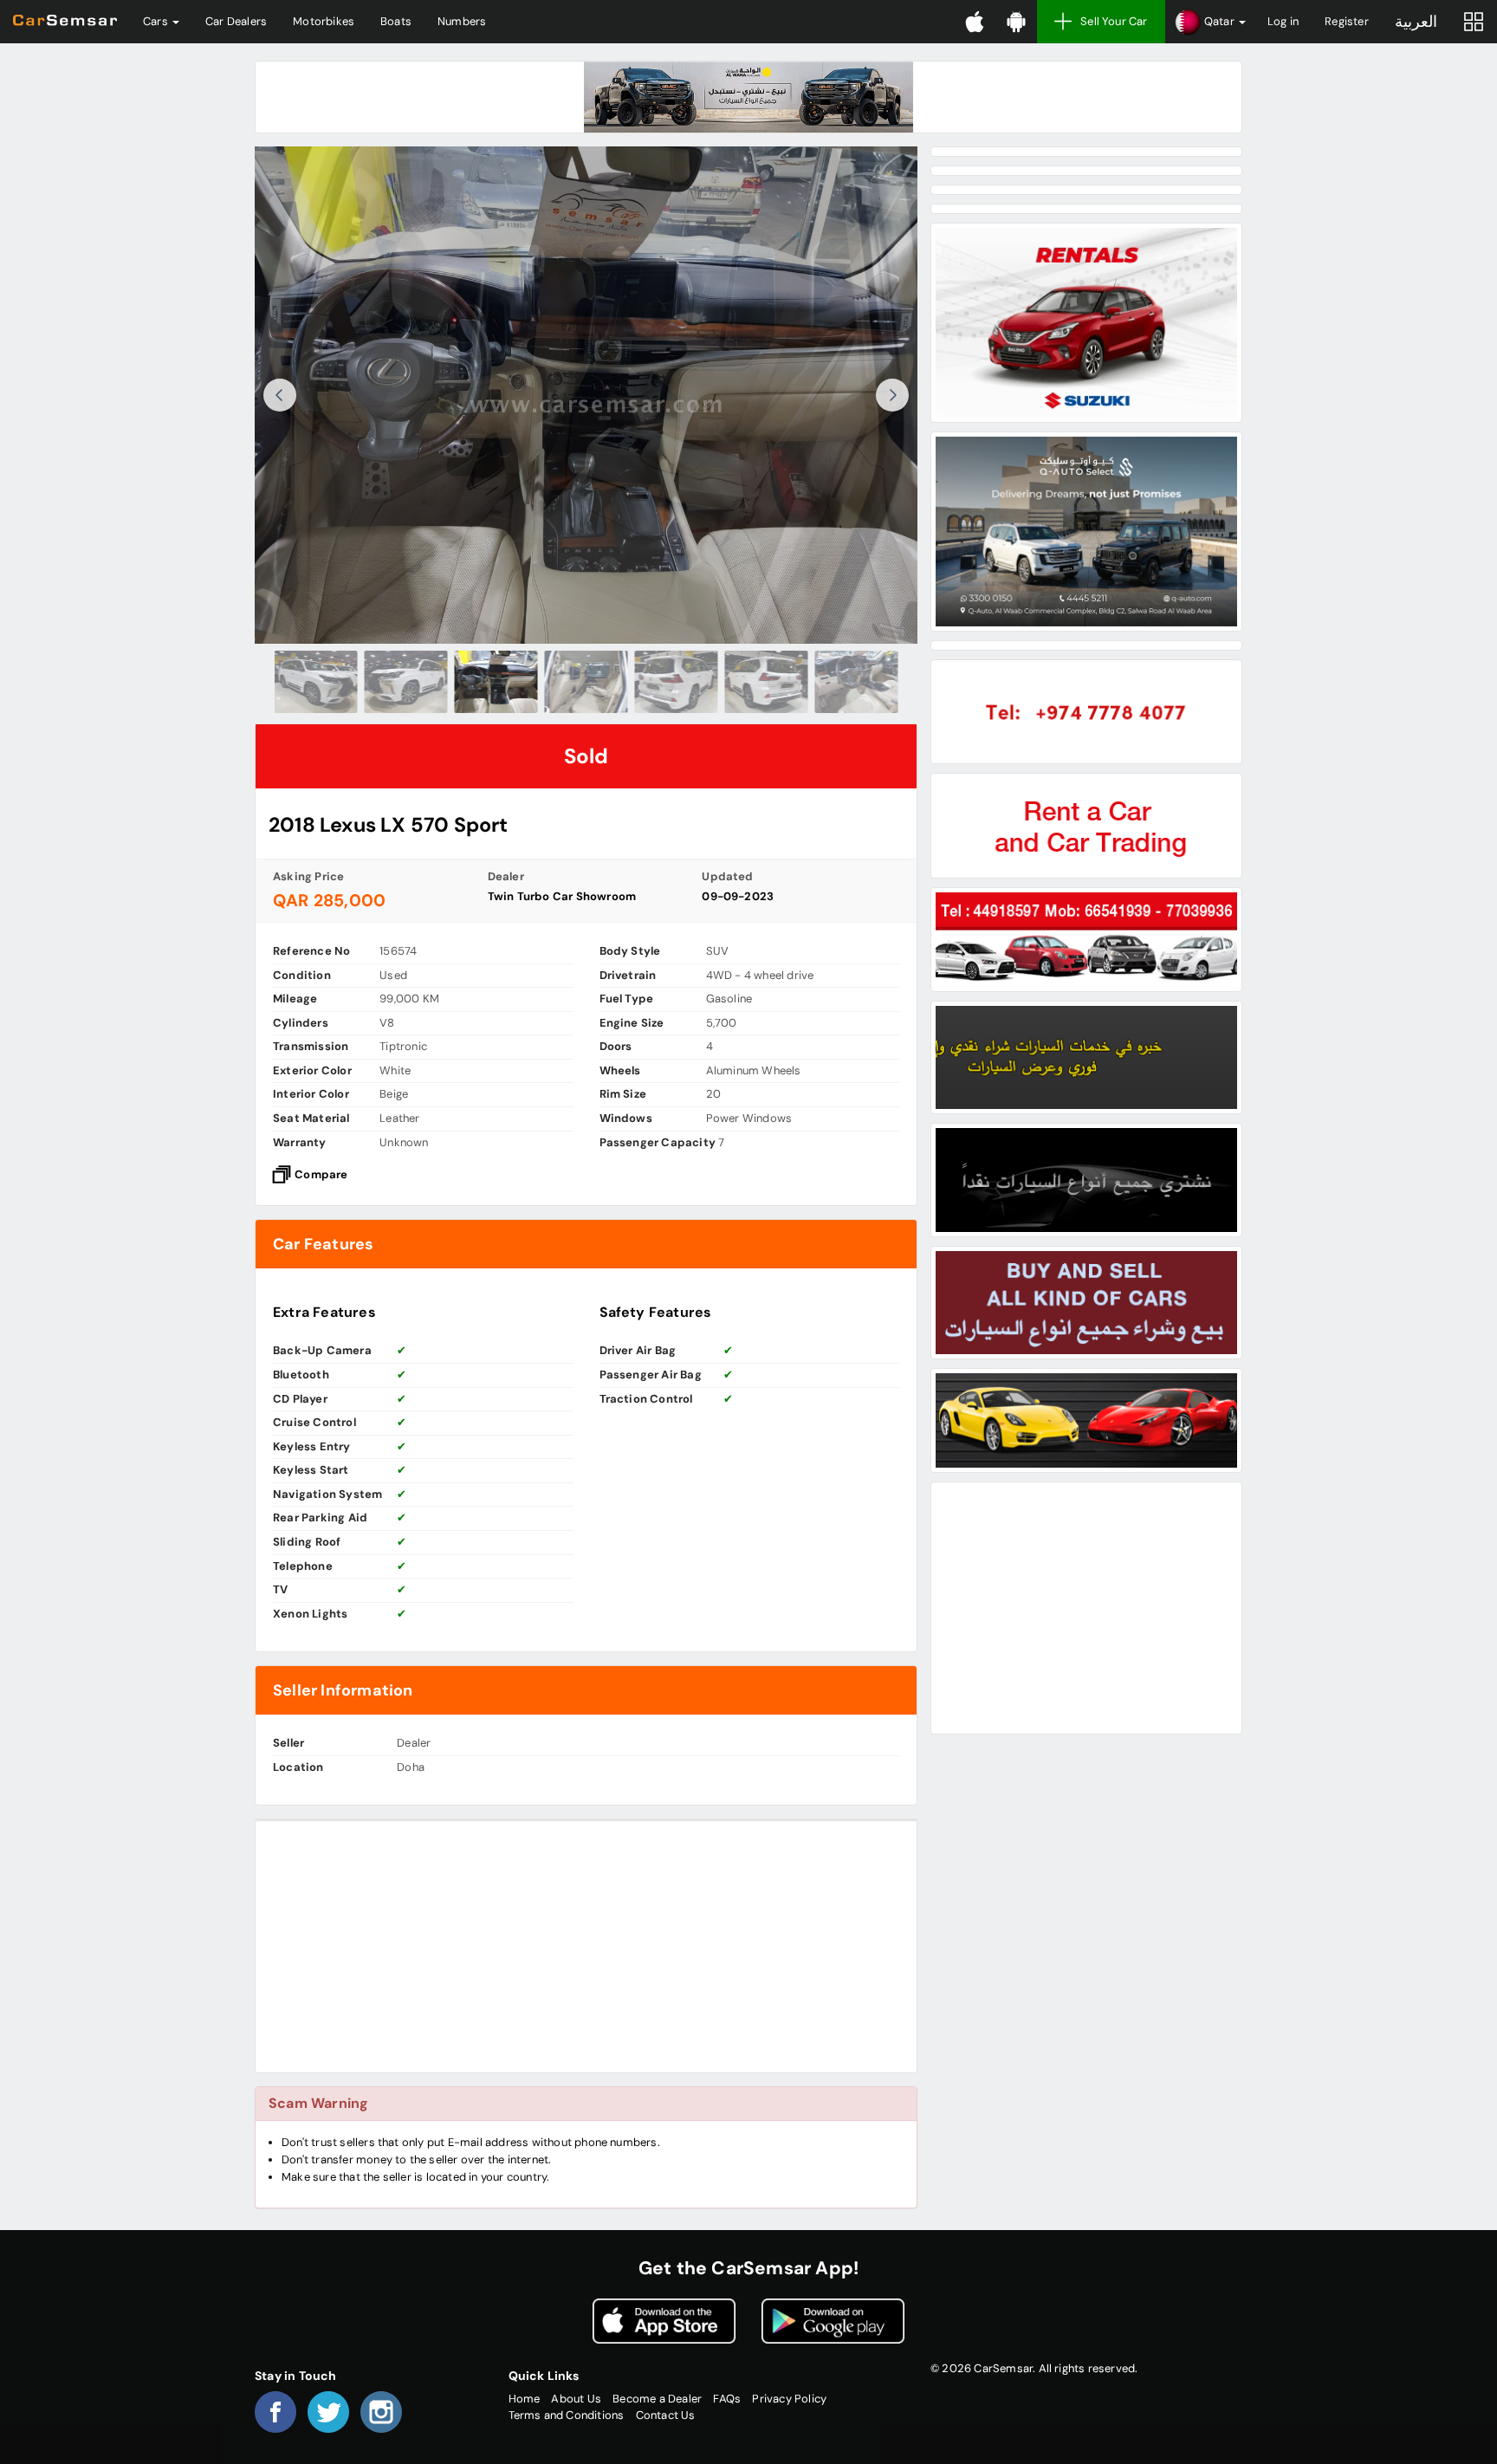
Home (525, 2399)
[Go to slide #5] (677, 682)
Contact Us (666, 2415)
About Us (576, 2399)
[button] (1210, 22)
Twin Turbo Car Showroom (562, 896)
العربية (1416, 22)
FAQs (727, 2399)
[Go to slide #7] (857, 682)
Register (1347, 21)
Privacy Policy (789, 2399)
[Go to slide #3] (496, 682)
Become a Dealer (657, 2399)
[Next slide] (892, 395)
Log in (1283, 21)
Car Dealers (236, 21)
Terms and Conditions (567, 2415)
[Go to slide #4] (586, 682)
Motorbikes (324, 21)
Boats (396, 21)
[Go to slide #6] (767, 682)
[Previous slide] (280, 395)
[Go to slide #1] (316, 682)
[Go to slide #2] (406, 682)
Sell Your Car (1114, 21)
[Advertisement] (586, 1947)
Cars (157, 21)
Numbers (462, 21)
